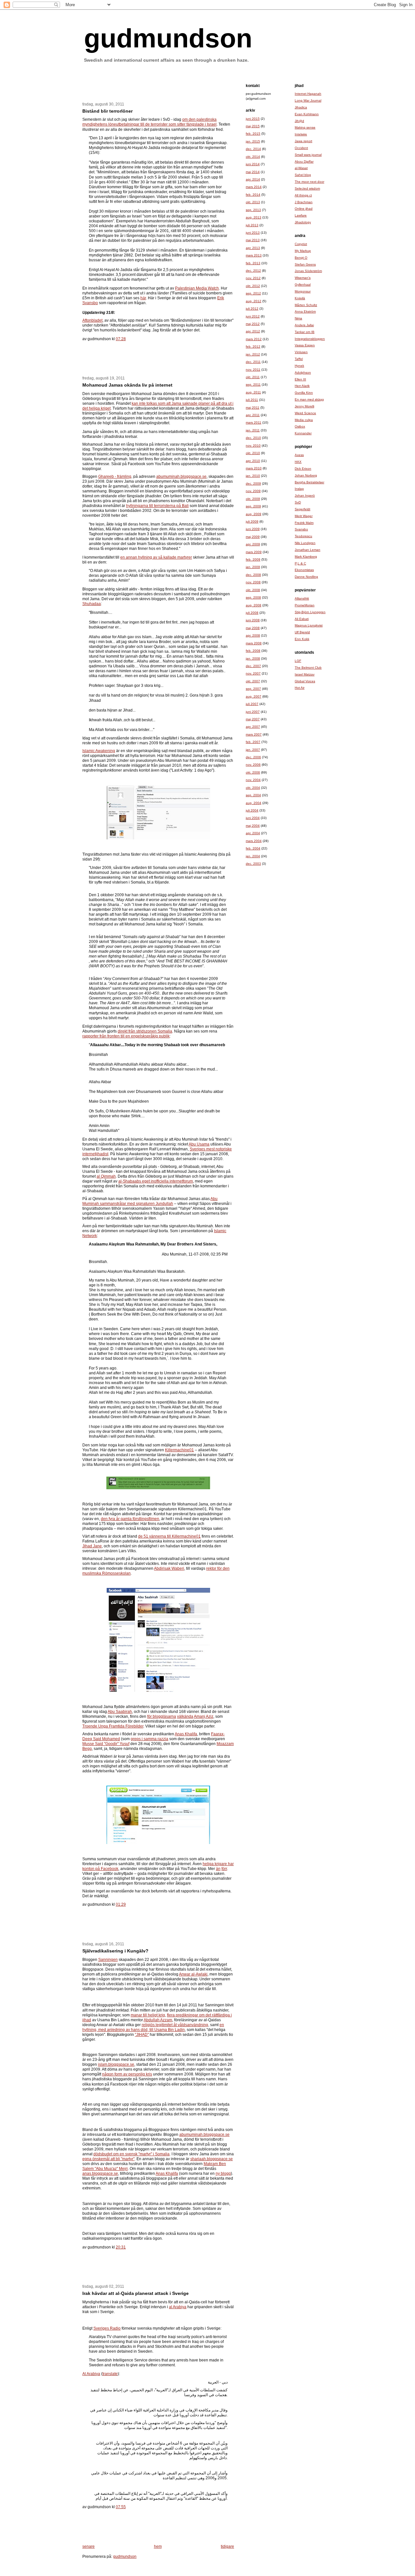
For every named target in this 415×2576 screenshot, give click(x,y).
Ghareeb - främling (115, 477)
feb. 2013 (253, 263)
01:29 (121, 1904)
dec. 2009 (253, 483)
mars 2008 (254, 643)
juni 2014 (253, 164)
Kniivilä (300, 298)
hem (158, 2546)
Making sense (305, 127)
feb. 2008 (253, 651)
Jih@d (299, 121)
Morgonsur (303, 291)
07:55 (121, 2507)
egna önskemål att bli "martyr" (108, 2159)
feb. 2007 (253, 742)
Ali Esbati (302, 619)
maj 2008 (253, 628)
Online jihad (304, 209)
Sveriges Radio (107, 2328)
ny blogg (223, 2173)
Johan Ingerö (305, 495)
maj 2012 (253, 324)
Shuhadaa (92, 604)
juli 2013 (252, 225)
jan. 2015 (253, 141)
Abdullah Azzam (158, 2020)
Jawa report (303, 141)
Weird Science (305, 413)
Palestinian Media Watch (197, 288)
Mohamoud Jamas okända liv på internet (127, 385)
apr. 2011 (253, 415)
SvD (298, 502)
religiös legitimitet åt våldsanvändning (175, 2025)
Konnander (303, 433)
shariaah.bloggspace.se (212, 2159)
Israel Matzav (305, 674)
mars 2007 (254, 734)
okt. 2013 (253, 202)
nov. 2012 (253, 278)
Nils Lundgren (305, 543)
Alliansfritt (302, 598)
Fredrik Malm (304, 523)
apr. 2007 (253, 727)
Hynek (299, 366)
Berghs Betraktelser (309, 482)
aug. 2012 (254, 301)
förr (224, 1869)
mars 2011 (254, 422)
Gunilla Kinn (304, 393)
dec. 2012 (253, 271)
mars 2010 (254, 468)
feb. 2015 (253, 134)
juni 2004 (253, 818)
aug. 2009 (254, 514)
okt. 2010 (253, 453)
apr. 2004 (253, 833)
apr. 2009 (253, 544)
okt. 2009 (253, 499)
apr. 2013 (253, 248)
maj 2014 (253, 172)
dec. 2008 (253, 575)
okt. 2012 (253, 286)
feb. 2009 (253, 559)
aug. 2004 (254, 803)
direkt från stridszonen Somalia (145, 1031)
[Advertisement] (158, 86)
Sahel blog (303, 175)
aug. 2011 (253, 392)
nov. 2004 (253, 780)
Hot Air (300, 688)
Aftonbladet (92, 320)
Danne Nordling (306, 577)
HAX (298, 462)
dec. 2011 (253, 362)
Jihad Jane (92, 1546)
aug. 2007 (254, 696)
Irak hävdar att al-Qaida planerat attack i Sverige (136, 2293)
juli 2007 (252, 704)
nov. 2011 (253, 370)
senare (89, 2546)
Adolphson (303, 372)
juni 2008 (253, 620)
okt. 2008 (253, 590)
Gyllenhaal (303, 285)
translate (110, 2374)
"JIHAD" (142, 2035)
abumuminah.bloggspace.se (181, 477)
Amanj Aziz (204, 1716)
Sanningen (108, 1960)
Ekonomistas (304, 570)
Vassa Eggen (305, 345)
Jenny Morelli (304, 406)
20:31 (121, 2247)
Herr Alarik (302, 386)
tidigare (227, 2546)
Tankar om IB (305, 332)
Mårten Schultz (306, 305)
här (143, 298)
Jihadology (303, 222)
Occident (301, 148)
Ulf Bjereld (302, 632)
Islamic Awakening (99, 751)
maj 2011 (253, 408)
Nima (298, 318)
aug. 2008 (254, 605)
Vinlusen (301, 352)
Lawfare (301, 215)
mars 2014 (254, 187)
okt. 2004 (253, 788)
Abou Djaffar (304, 161)
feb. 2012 (253, 347)
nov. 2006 (253, 765)
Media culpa (304, 420)
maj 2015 (253, 126)
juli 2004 (252, 810)
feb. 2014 (253, 195)
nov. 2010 (253, 446)
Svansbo (301, 529)
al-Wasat (301, 168)
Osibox (300, 426)
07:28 (121, 339)
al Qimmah (106, 1176)
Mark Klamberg (306, 557)
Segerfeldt (302, 509)
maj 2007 (253, 719)
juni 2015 (253, 119)
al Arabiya (178, 2307)
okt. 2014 (253, 157)
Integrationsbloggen (310, 339)
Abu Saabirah (120, 1712)
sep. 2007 (253, 689)
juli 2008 (252, 613)
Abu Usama (199, 1144)
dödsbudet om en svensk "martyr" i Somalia (131, 2154)
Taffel (299, 359)
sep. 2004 (253, 795)
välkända (185, 1716)
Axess (299, 455)
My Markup (303, 251)
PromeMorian (305, 605)
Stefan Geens (305, 264)
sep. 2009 (253, 506)
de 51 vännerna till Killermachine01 (169, 1536)
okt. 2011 (253, 377)
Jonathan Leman (308, 550)
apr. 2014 (253, 179)
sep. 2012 (253, 293)
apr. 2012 (253, 331)
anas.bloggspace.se (100, 2173)
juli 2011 (252, 400)
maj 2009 (253, 537)
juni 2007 (253, 712)
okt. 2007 (253, 681)
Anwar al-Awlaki (193, 1974)
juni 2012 (253, 316)
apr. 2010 (253, 461)
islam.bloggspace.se (116, 2064)
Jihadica (301, 107)
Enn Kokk (302, 639)
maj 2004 (253, 826)
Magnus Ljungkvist (309, 625)
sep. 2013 (253, 210)
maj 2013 (253, 240)
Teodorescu (303, 536)
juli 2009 (252, 521)
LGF (298, 661)
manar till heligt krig (148, 2015)
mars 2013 (254, 255)
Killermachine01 (179, 1450)
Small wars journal (308, 155)
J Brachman (304, 202)
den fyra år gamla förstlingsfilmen (130, 1519)
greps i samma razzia (149, 1739)
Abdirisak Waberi (169, 1568)
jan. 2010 (253, 476)
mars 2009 (254, 552)
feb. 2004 (253, 848)
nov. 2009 (253, 491)
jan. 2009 (253, 567)
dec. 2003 (253, 864)
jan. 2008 (253, 658)
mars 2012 (254, 339)
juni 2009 (253, 529)
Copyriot (301, 244)
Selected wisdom (307, 188)
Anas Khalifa (186, 1734)
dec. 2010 (253, 438)
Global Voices (305, 681)
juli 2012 (252, 309)
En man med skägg (309, 399)
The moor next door (309, 182)
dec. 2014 (253, 149)
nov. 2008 (253, 582)
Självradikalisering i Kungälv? (115, 1951)
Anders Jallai (304, 325)
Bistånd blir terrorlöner (107, 111)
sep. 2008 (253, 597)
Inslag (299, 489)
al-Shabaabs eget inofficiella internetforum (156, 1181)
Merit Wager (304, 516)
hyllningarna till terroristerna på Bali (157, 506)
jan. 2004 (253, 856)
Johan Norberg (306, 475)
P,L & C (300, 563)
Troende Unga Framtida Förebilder (113, 1726)
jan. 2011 (253, 430)
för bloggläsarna (162, 1716)
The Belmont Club (308, 668)
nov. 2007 (253, 673)
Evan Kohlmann (307, 114)
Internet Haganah (308, 94)
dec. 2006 (253, 757)
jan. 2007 (253, 750)
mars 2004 (254, 841)
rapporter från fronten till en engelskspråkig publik (126, 1036)
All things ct (303, 195)
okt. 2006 (253, 772)
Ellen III (300, 379)
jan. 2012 (253, 354)
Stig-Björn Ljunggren (310, 612)
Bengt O (301, 258)
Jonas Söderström (308, 271)
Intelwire (301, 134)
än (218, 1869)
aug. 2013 (254, 217)
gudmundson (168, 38)
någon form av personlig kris (127, 2074)
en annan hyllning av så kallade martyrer (156, 557)
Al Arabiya (91, 2374)
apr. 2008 (253, 635)
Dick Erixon (303, 469)
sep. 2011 (253, 384)
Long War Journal (308, 100)
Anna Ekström (305, 311)
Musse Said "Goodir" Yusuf (106, 1744)
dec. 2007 (253, 666)
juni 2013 (253, 233)
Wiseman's (303, 278)
